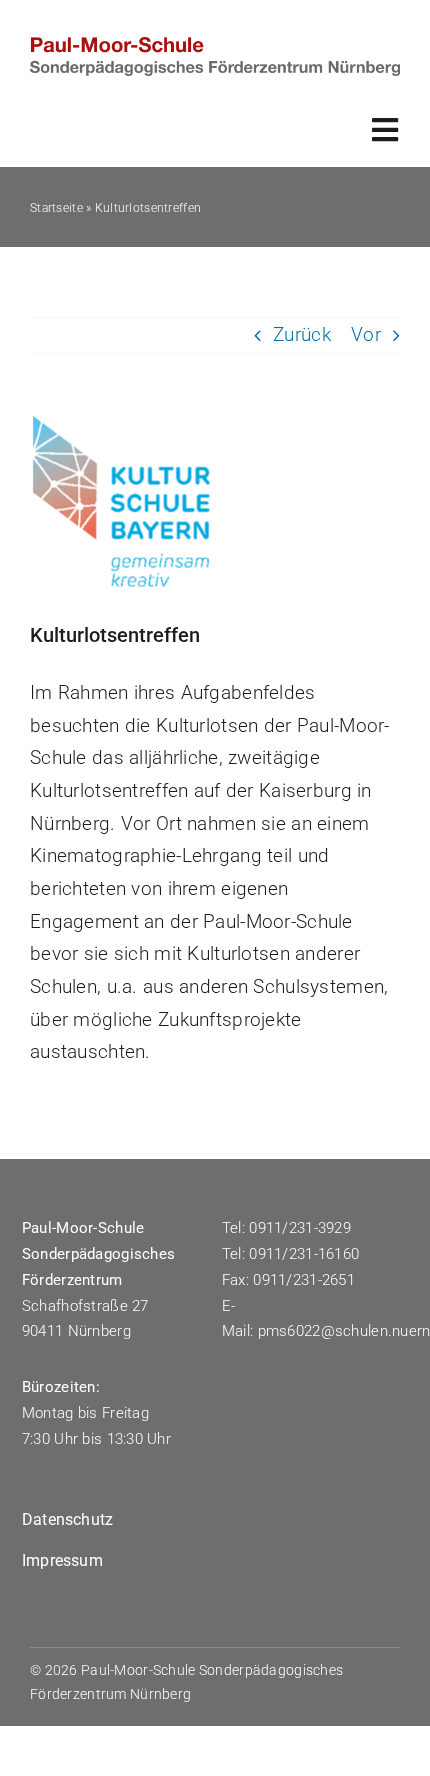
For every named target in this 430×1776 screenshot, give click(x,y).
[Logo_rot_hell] (215, 46)
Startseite (56, 208)
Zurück (302, 334)
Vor (366, 334)
